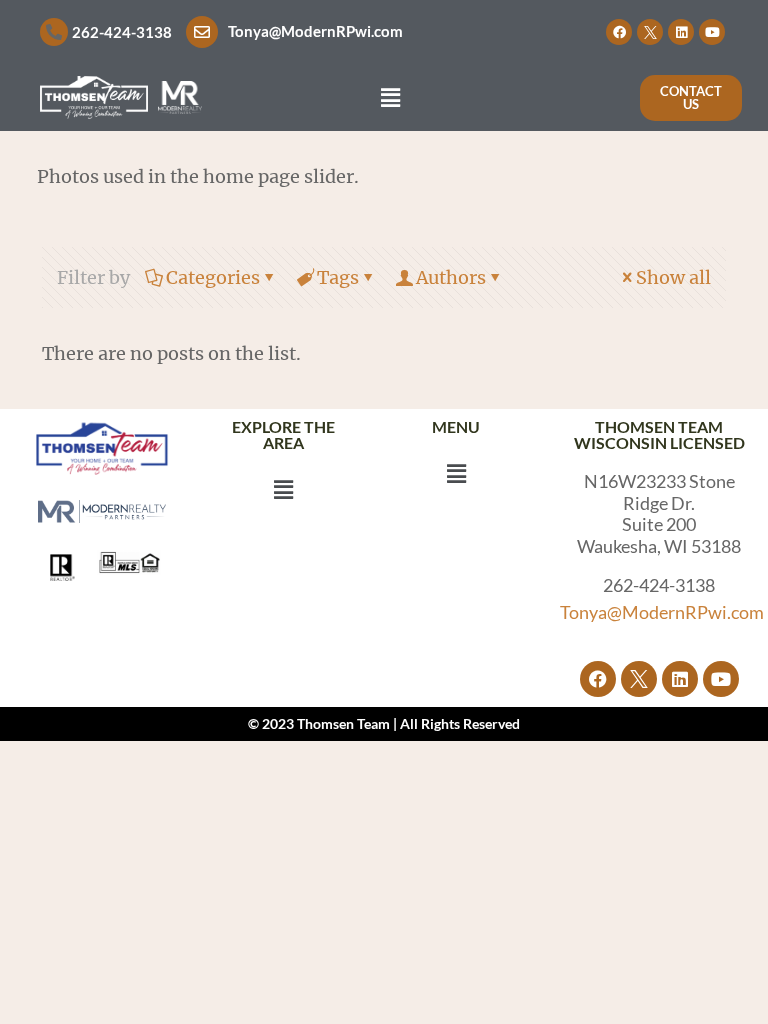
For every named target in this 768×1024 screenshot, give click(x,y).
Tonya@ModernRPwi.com (315, 31)
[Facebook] (619, 32)
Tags (338, 277)
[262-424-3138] (54, 32)
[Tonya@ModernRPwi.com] (202, 32)
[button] (390, 97)
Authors (451, 277)
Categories (213, 277)
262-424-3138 (122, 32)
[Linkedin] (681, 32)
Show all (673, 277)
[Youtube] (712, 32)
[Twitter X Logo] (650, 32)
